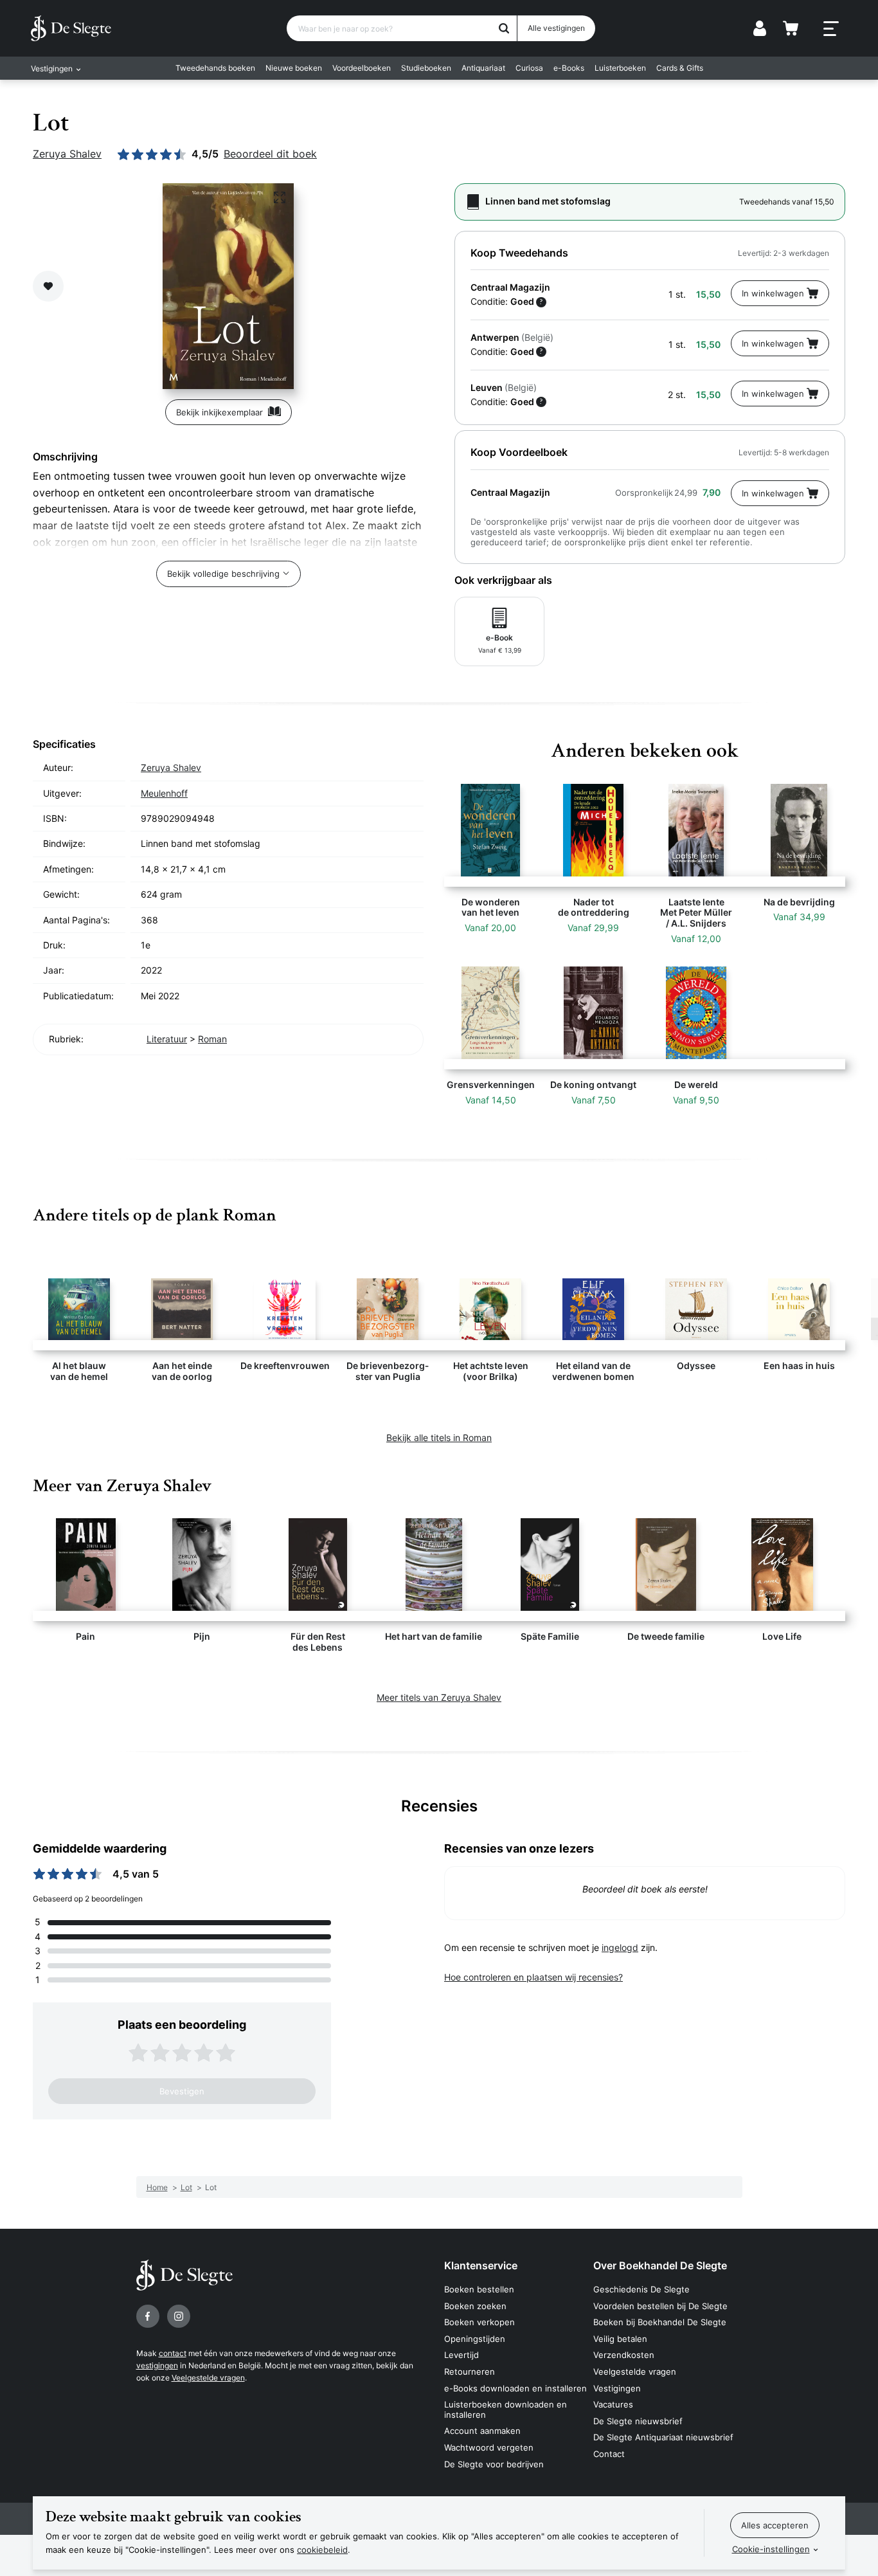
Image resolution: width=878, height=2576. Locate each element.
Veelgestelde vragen (208, 2378)
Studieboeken (426, 68)
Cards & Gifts (680, 68)
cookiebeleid (322, 2550)
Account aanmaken (482, 2431)
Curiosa (529, 68)
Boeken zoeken (475, 2306)
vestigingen (157, 2365)
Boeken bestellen (479, 2289)
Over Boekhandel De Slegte (660, 2265)
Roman (212, 1039)
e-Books (569, 68)
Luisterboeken (620, 68)
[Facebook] (148, 2316)
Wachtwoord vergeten (489, 2447)
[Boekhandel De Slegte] (71, 28)
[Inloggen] (760, 28)
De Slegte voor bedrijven (494, 2464)
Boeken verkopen (479, 2322)
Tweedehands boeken (215, 68)
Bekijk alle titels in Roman (439, 1438)
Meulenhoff (164, 793)
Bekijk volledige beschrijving (223, 574)
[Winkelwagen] (791, 28)
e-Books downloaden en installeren (515, 2388)
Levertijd (461, 2355)
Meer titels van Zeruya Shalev (439, 1697)
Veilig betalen (620, 2339)
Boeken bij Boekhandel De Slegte (660, 2322)
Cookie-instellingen (771, 2549)
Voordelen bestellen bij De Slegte (660, 2306)
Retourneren (470, 2372)
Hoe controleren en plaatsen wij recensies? (533, 1977)
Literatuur (167, 1039)
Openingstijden (475, 2339)
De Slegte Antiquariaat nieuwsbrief (663, 2437)
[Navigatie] (831, 29)
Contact (609, 2454)
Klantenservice (481, 2265)
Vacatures (613, 2404)
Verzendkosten (624, 2355)
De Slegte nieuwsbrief (638, 2421)
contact (173, 2353)
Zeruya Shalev (67, 154)
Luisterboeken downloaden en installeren (506, 2409)
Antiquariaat (483, 68)
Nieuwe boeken (294, 68)
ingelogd (620, 1947)
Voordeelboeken (362, 68)
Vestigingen (617, 2388)
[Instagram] (179, 2316)
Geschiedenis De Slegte (641, 2289)
